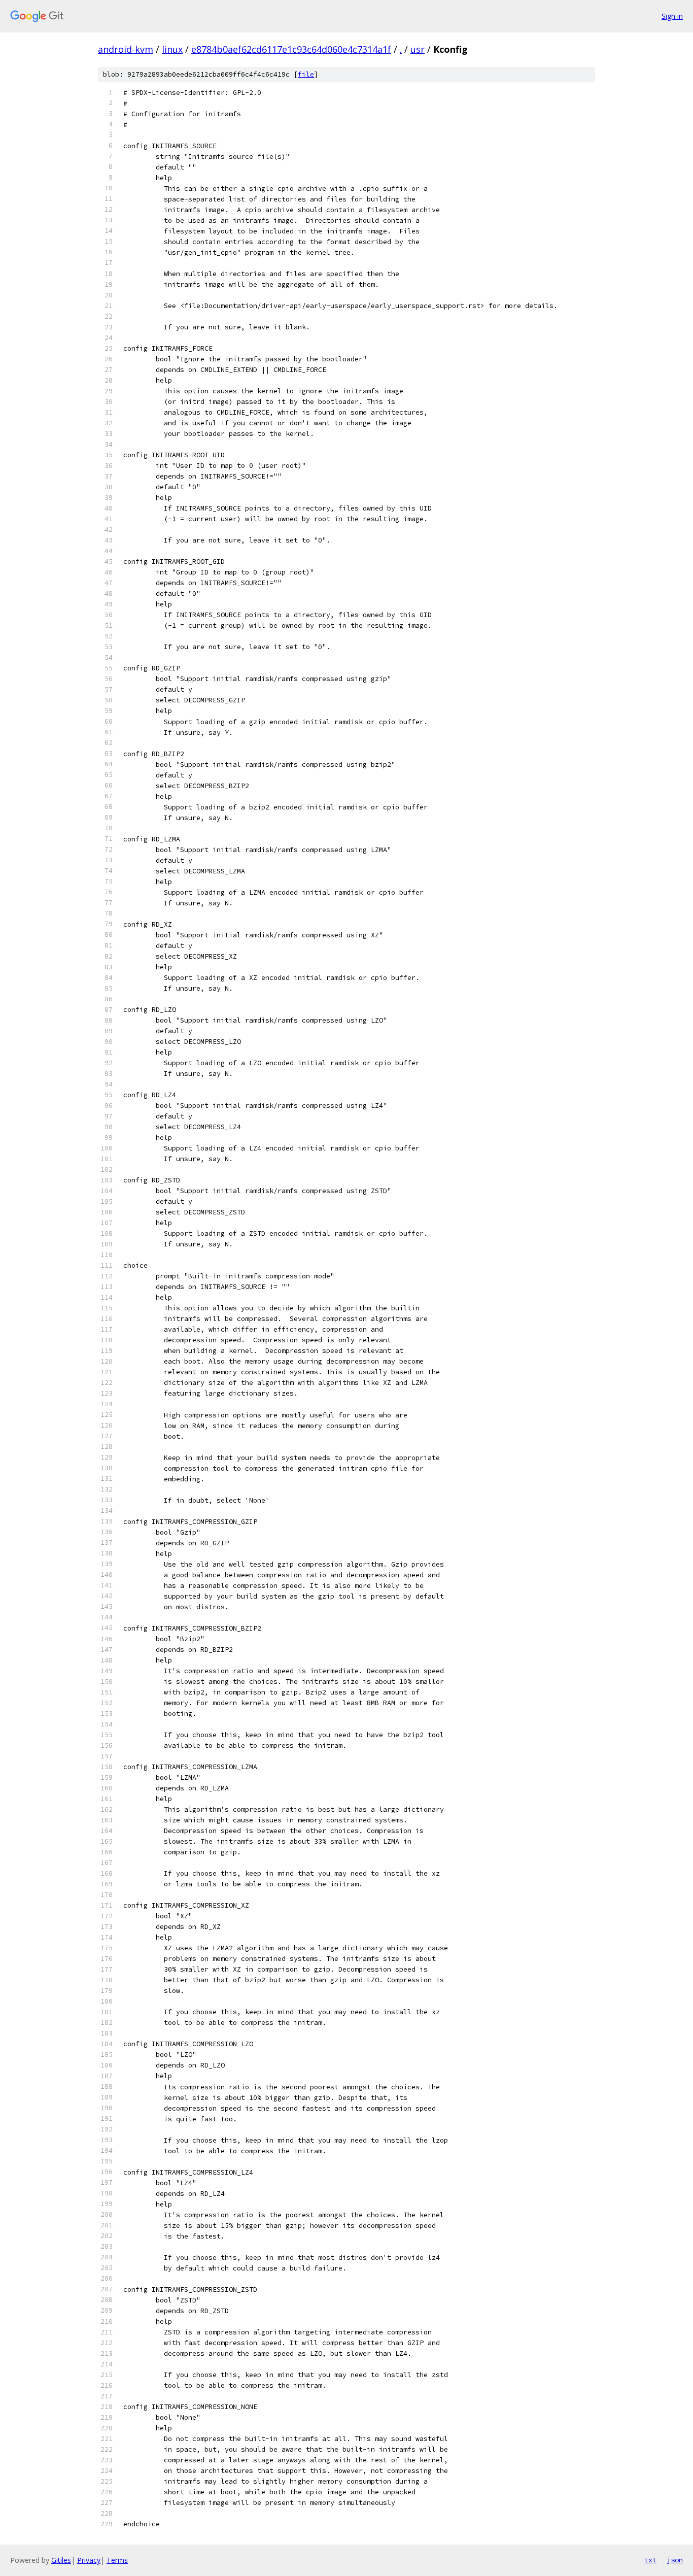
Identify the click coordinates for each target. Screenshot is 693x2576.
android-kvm (126, 49)
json (675, 2560)
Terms (117, 2560)
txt (650, 2560)
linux (172, 49)
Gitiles (61, 2560)
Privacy (89, 2560)
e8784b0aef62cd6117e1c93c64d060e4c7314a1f (291, 49)
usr (418, 49)
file (306, 74)
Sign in (672, 16)
